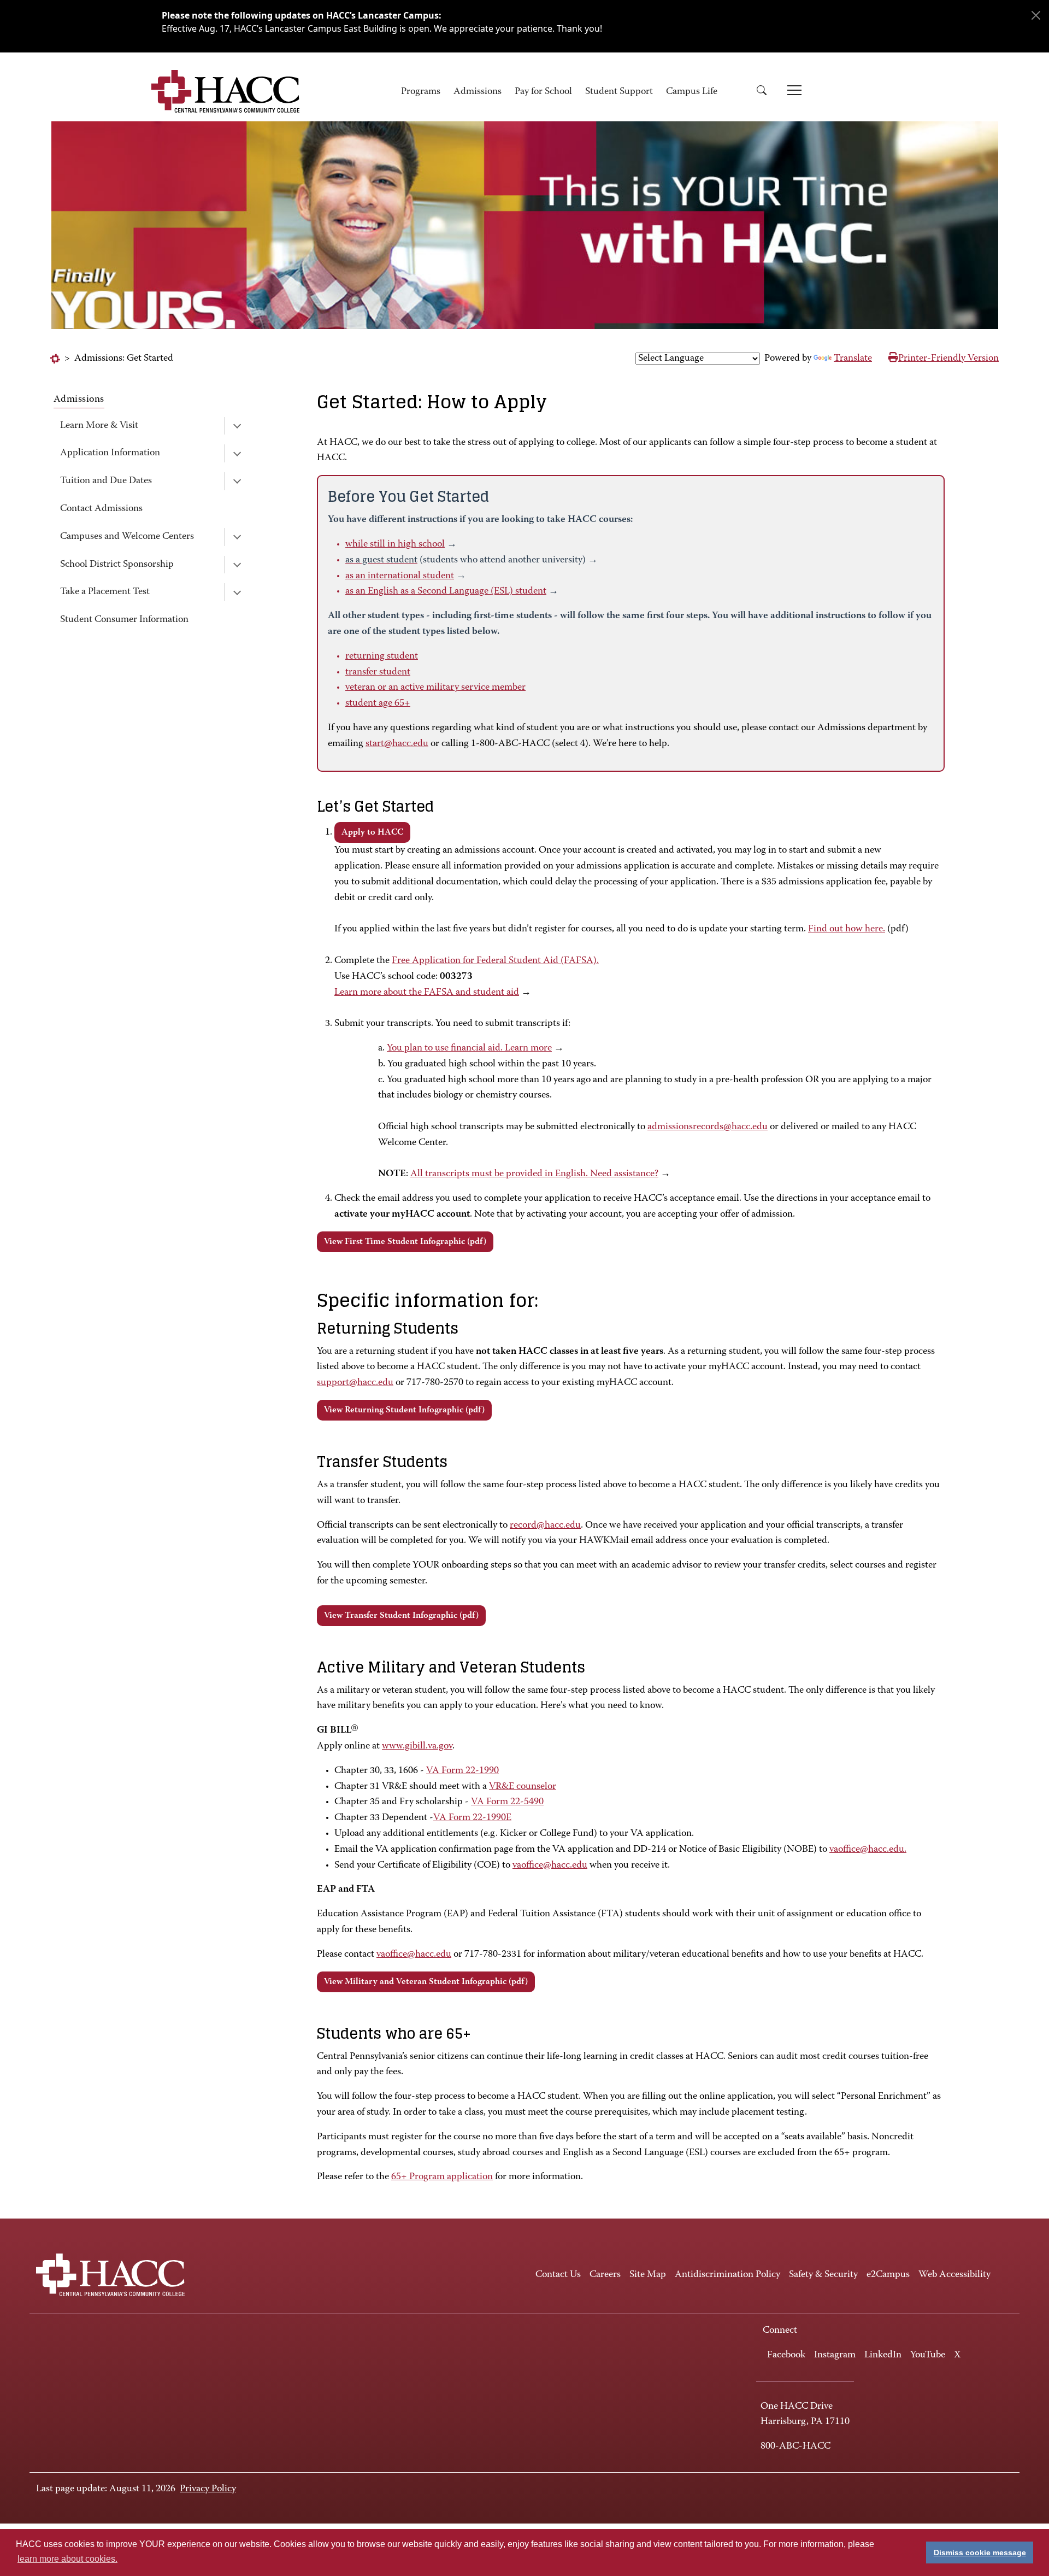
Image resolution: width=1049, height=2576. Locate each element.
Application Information (110, 453)
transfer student (378, 672)
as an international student (400, 576)
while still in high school (395, 544)
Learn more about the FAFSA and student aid (427, 993)
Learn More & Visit (99, 426)
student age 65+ (378, 703)
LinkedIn (883, 2355)
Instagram (835, 2355)
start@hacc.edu (397, 744)
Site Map (648, 2275)
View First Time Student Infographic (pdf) (405, 1242)
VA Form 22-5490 (507, 1802)
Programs (421, 92)
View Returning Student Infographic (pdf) (404, 1410)
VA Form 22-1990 (462, 1771)
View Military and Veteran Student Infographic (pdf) (426, 1982)
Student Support (619, 92)
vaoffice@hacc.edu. (868, 1850)
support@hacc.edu (355, 1383)
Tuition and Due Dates (106, 481)
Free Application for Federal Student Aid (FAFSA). (495, 961)
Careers (605, 2275)
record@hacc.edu (545, 1525)
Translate (853, 359)
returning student (382, 656)
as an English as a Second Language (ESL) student (446, 591)
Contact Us (558, 2275)
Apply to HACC (372, 832)
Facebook (786, 2355)
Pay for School (543, 92)
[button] (765, 92)
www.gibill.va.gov (417, 1746)
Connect (780, 2331)
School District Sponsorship (117, 565)
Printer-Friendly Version (948, 359)
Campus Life (692, 92)
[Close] (1036, 15)
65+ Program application (442, 2177)
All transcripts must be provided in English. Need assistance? (534, 1174)
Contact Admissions (101, 509)
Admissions (478, 92)
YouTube (928, 2355)
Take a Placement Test (105, 592)
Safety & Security (823, 2275)
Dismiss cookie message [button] (980, 2552)
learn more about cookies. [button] (67, 2559)
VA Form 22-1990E (472, 1818)
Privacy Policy (208, 2489)
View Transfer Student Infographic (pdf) (401, 1616)
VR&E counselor (523, 1787)
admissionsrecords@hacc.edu (708, 1127)
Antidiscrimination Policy (727, 2275)
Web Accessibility (954, 2275)
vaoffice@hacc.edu (550, 1865)
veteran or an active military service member (435, 688)
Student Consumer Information (124, 620)
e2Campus (888, 2275)
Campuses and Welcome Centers (127, 537)
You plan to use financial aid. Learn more (469, 1048)
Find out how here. (847, 929)
